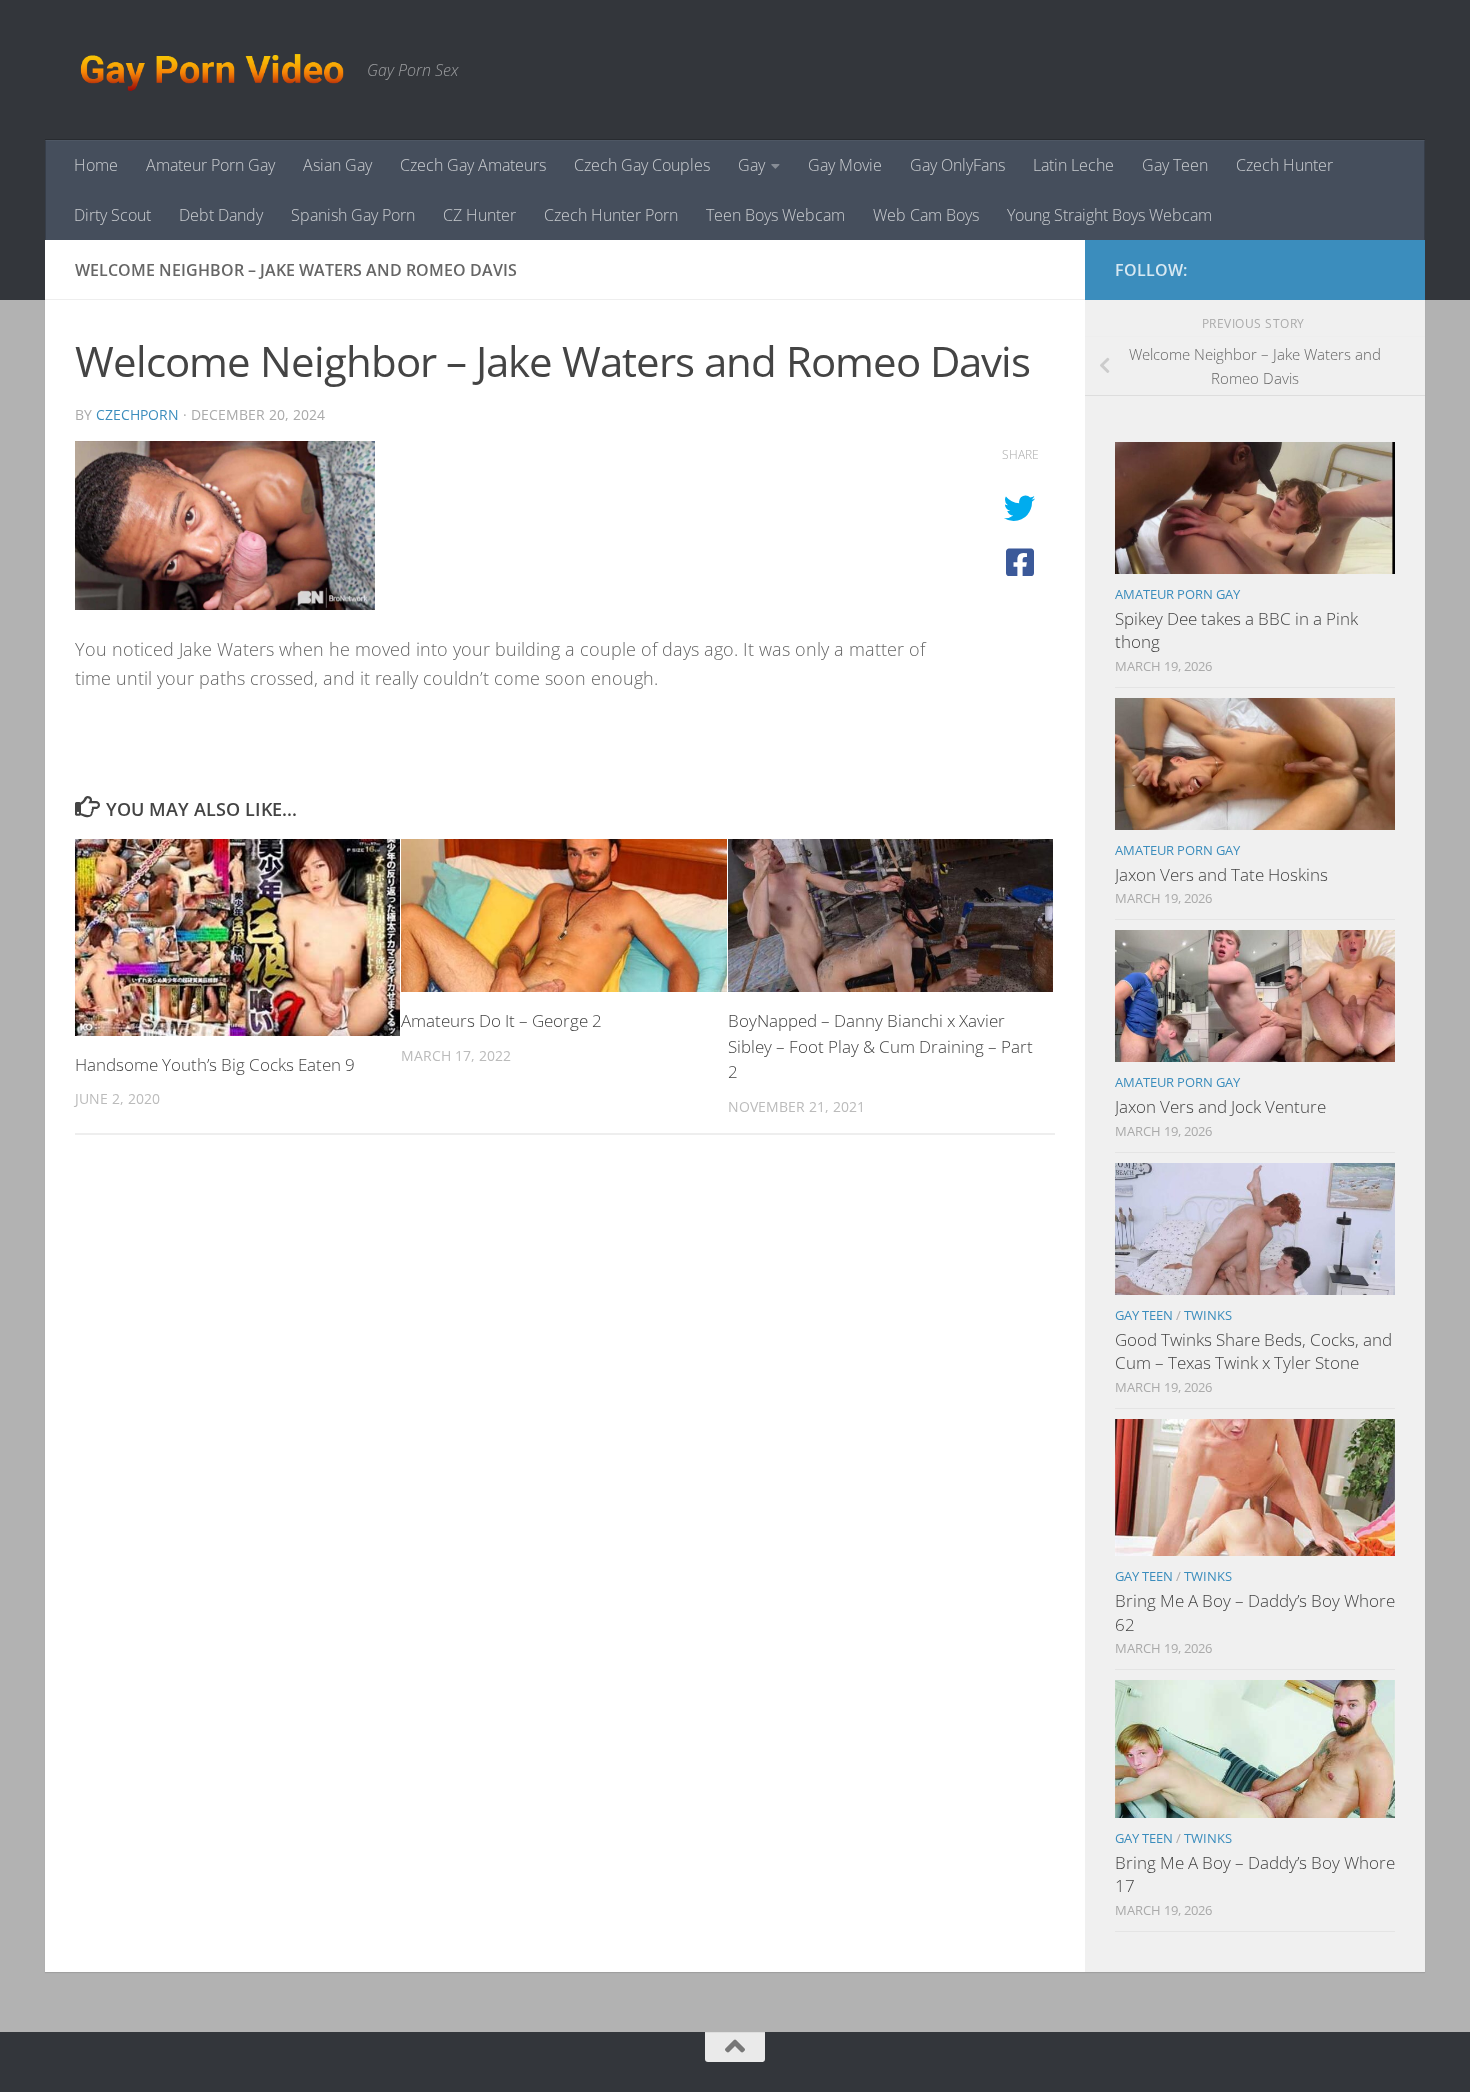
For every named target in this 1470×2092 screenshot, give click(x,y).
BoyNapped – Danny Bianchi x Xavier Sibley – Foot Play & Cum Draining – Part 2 (880, 1046)
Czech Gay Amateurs (473, 165)
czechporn (137, 414)
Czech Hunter (1284, 165)
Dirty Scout (112, 215)
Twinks (1208, 1315)
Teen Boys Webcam (775, 215)
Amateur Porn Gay (210, 165)
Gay (751, 165)
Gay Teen (1175, 165)
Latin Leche (1073, 165)
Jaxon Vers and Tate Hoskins (1221, 874)
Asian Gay (337, 165)
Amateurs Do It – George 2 (501, 1020)
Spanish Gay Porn (353, 215)
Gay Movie (845, 165)
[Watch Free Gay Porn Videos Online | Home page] (211, 70)
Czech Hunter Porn (611, 215)
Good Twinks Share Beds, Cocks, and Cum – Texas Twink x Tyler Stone (1253, 1351)
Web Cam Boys (926, 215)
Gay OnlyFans (957, 165)
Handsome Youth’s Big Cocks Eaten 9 (215, 1064)
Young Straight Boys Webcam (1109, 215)
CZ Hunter (479, 215)
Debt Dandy (221, 215)
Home (96, 165)
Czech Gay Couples (642, 165)
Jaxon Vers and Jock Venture (1220, 1106)
